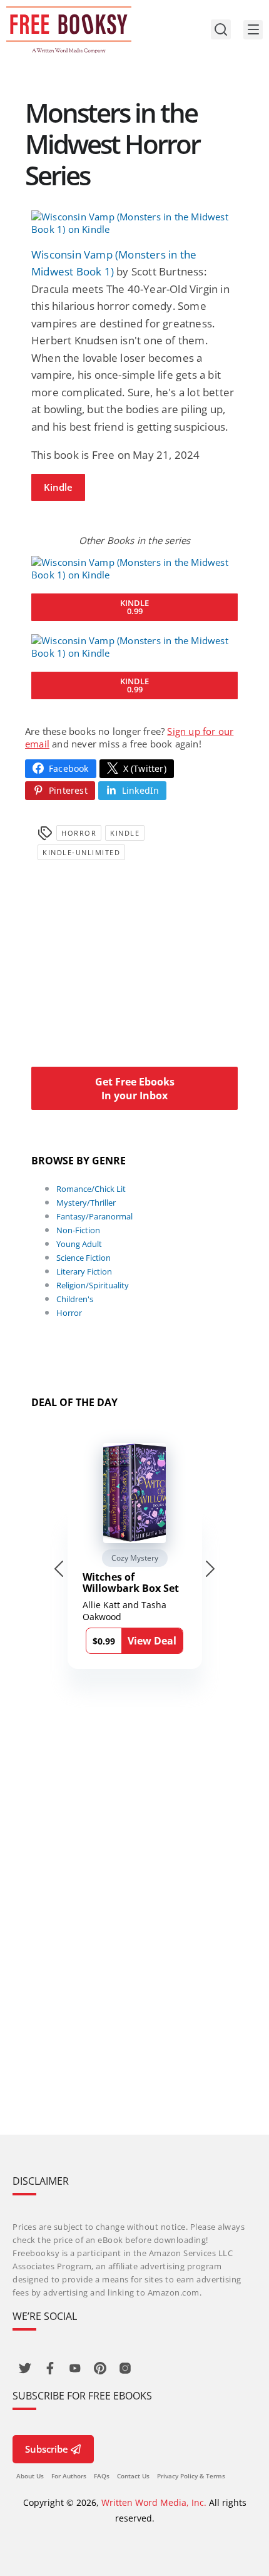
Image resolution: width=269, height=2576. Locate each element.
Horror (79, 833)
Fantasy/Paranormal (94, 1216)
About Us (30, 2476)
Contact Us (133, 2476)
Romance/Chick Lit (91, 1189)
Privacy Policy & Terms (191, 2476)
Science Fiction (84, 1258)
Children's (75, 1299)
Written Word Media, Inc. (154, 2502)
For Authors (69, 2476)
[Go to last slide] (59, 1569)
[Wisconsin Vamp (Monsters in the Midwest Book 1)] (134, 223)
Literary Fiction (84, 1271)
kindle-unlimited (81, 852)
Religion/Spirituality (93, 1285)
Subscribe (47, 2449)
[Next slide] (210, 1569)
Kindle (58, 487)
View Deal (152, 1641)
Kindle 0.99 (134, 607)
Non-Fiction (78, 1230)
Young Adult (79, 1244)
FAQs (102, 2476)
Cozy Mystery (135, 1558)
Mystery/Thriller (86, 1203)
